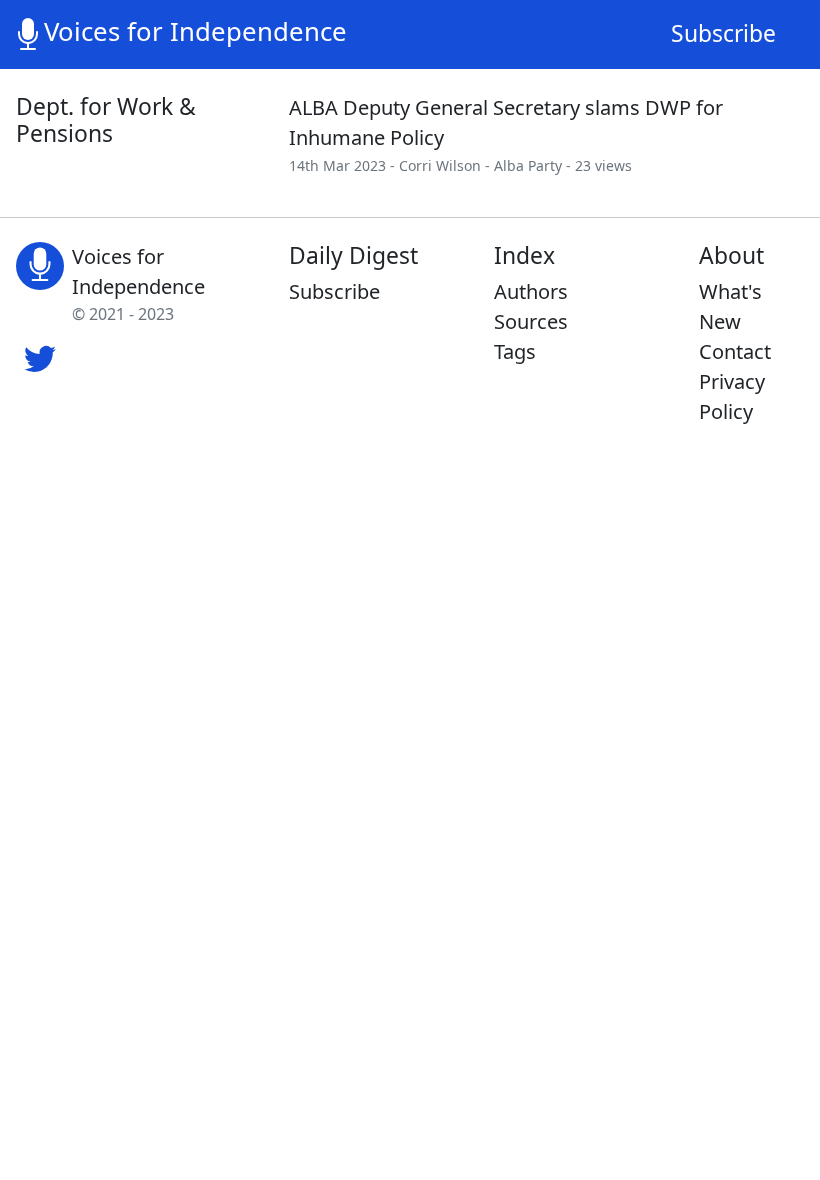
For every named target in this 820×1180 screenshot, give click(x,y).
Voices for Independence (195, 31)
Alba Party (528, 165)
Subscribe (723, 33)
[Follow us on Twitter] (40, 356)
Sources (531, 321)
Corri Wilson (440, 165)
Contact (735, 351)
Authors (531, 291)
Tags (515, 351)
